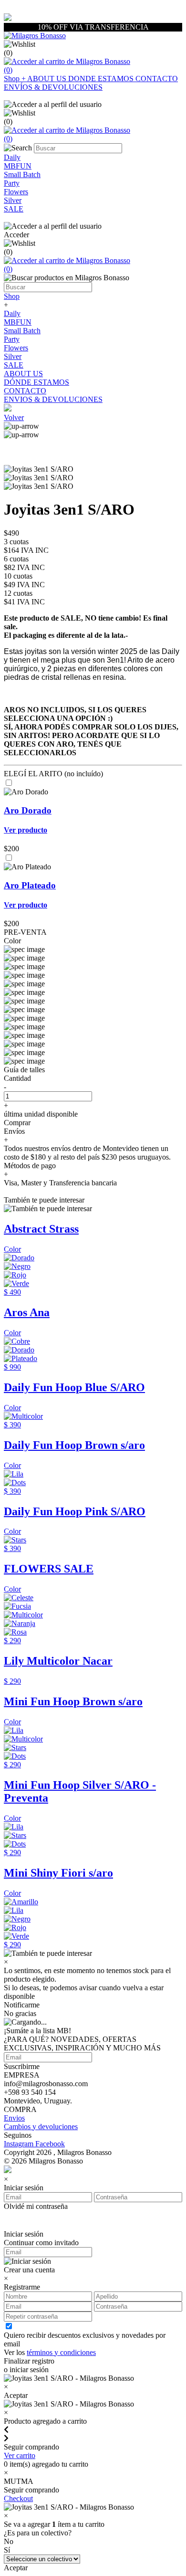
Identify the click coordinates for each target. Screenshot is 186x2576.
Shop (15, 79)
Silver (13, 356)
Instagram (20, 2144)
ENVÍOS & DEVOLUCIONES (53, 87)
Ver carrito (20, 2455)
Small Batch (22, 331)
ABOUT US (48, 79)
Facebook (50, 2144)
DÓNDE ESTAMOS (36, 382)
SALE (14, 365)
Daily (12, 313)
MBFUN (18, 322)
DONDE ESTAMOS (102, 79)
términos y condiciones (61, 2352)
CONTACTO (157, 79)
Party (12, 339)
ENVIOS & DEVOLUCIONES (53, 399)
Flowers (16, 348)
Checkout (18, 2498)
